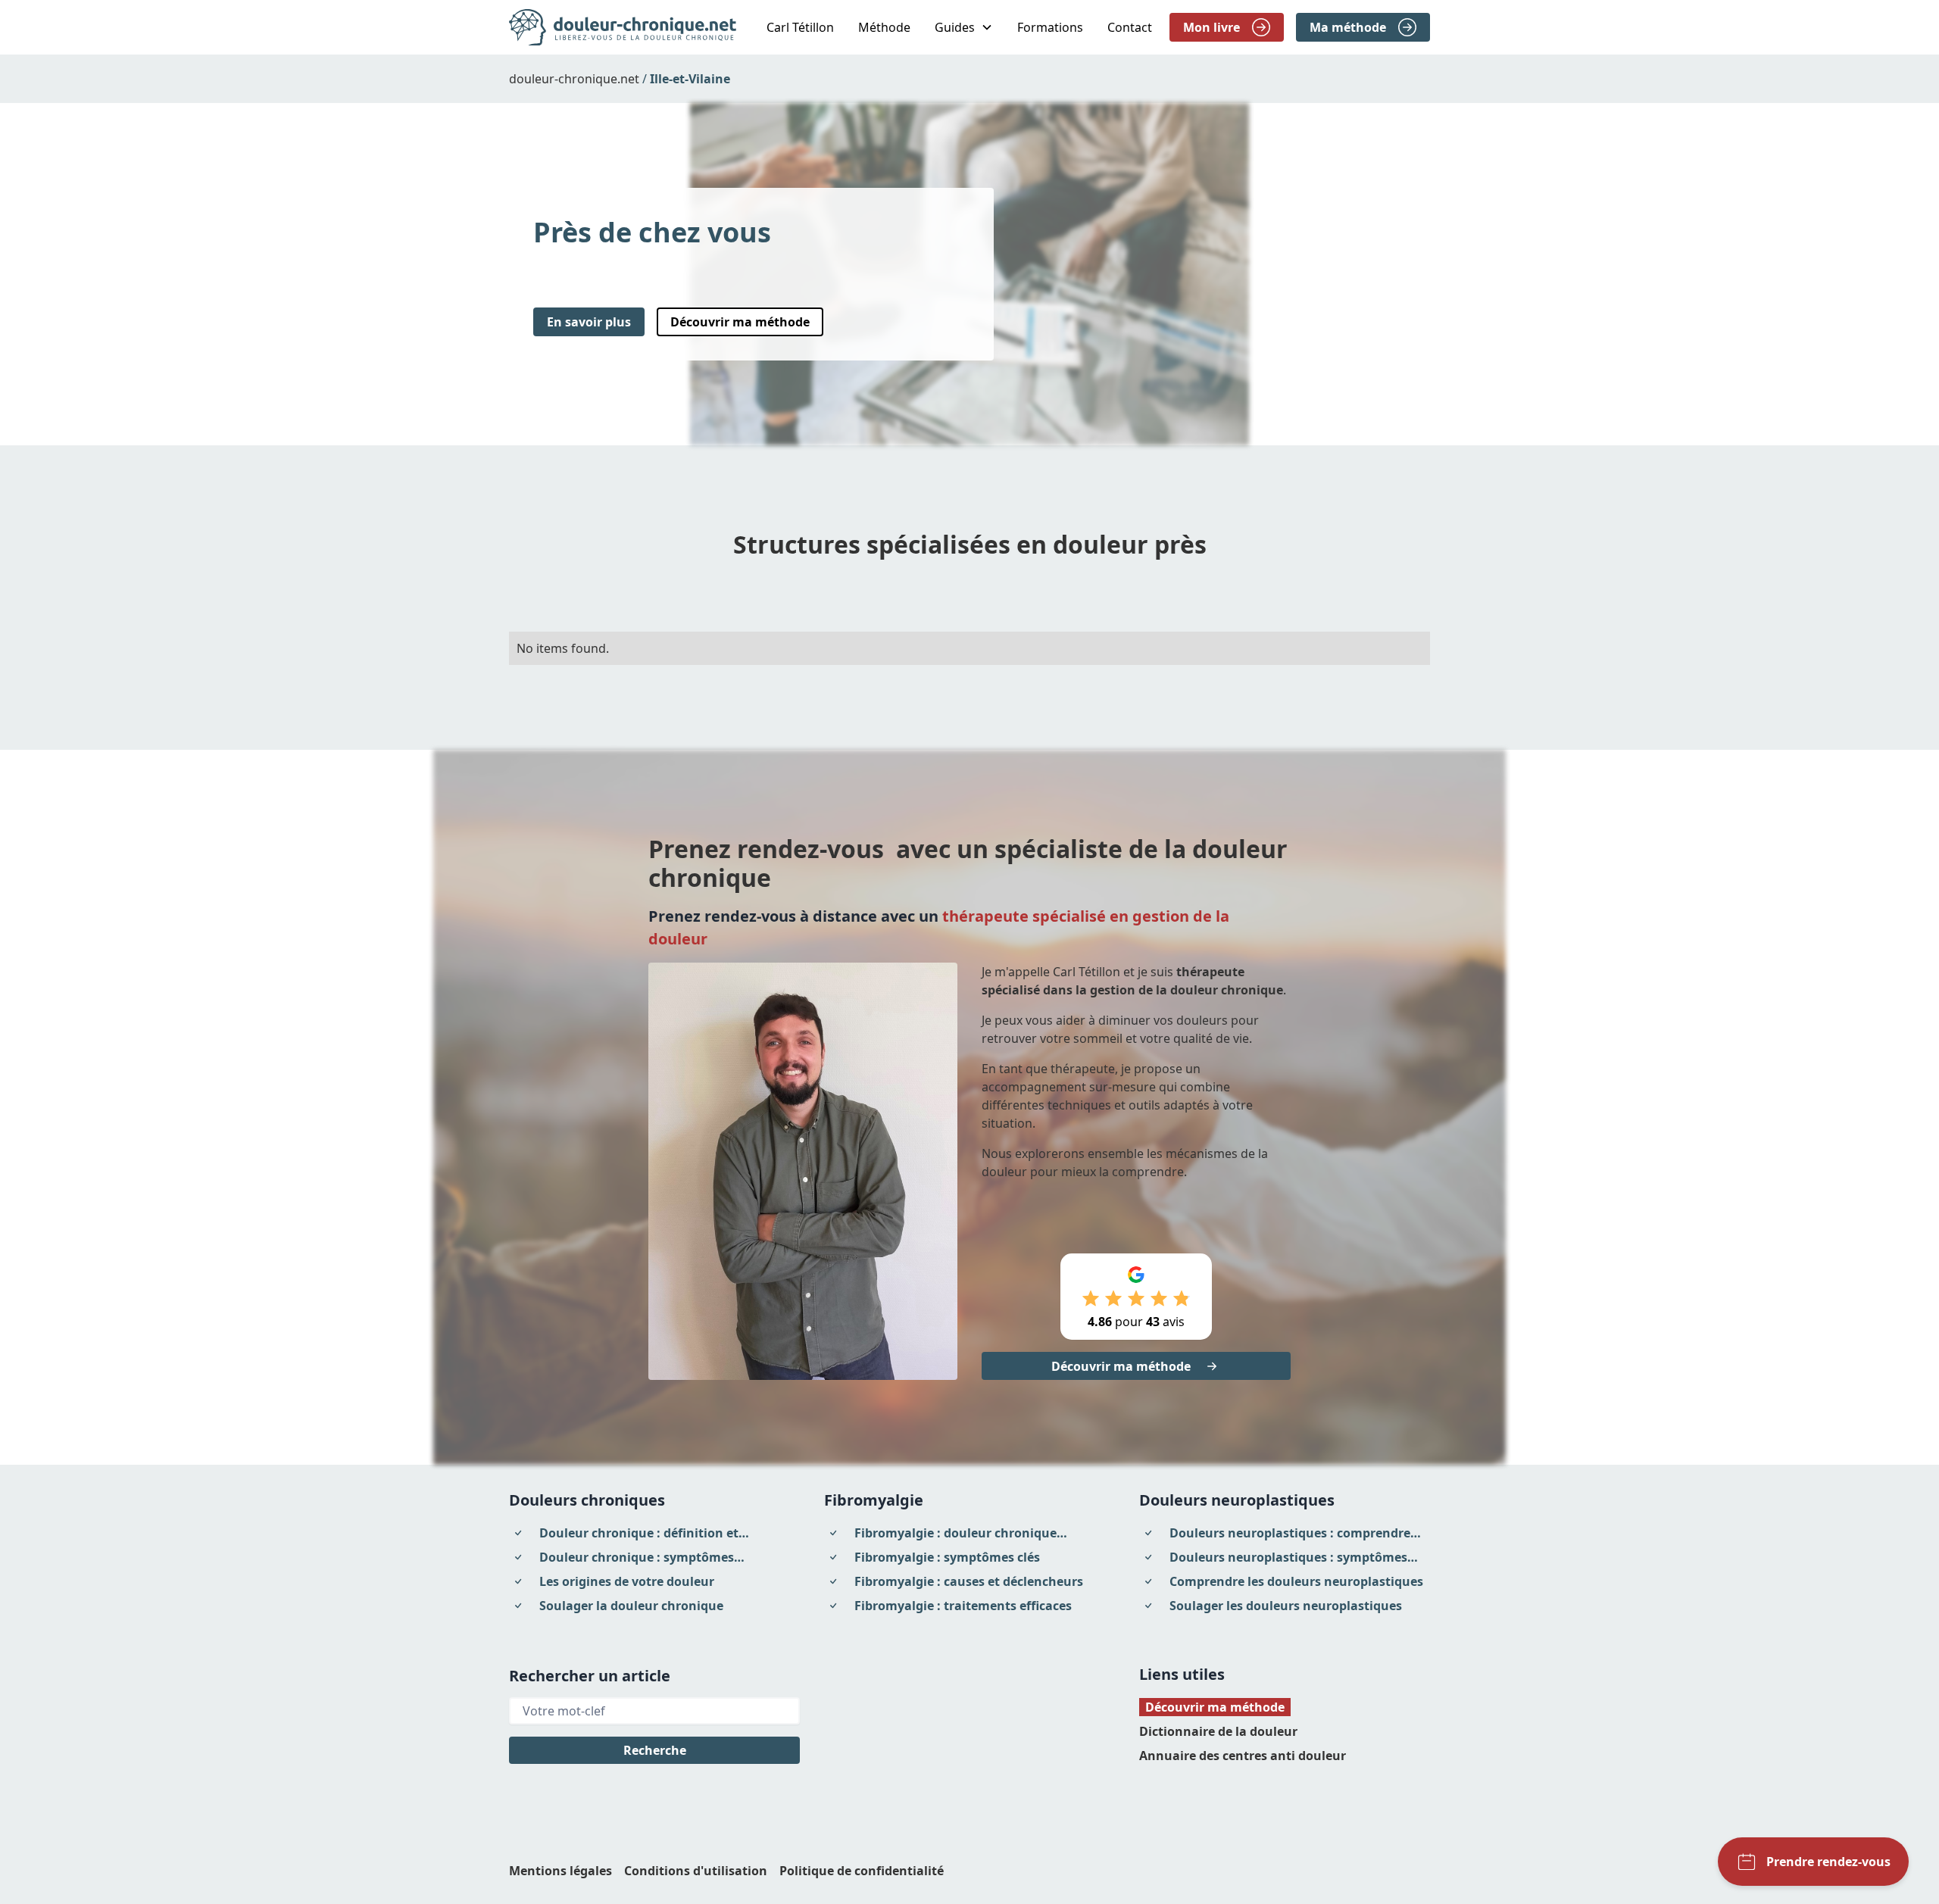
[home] (623, 27)
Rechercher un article (590, 1676)
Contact (1130, 27)
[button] (964, 27)
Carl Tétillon (800, 27)
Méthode (884, 27)
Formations (1050, 27)
